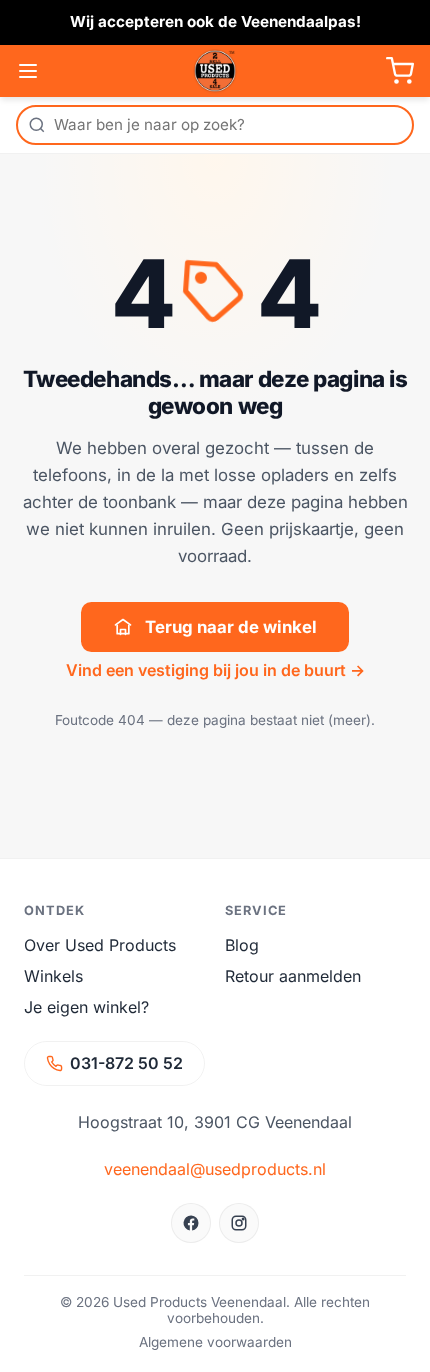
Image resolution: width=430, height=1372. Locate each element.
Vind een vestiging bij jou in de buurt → (215, 670)
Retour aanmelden (293, 976)
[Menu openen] (28, 71)
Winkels (53, 976)
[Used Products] (215, 71)
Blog (242, 945)
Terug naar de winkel (231, 627)
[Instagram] (239, 1223)
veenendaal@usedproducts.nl (215, 1169)
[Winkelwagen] (400, 71)
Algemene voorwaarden (215, 1342)
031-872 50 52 (126, 1063)
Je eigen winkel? (86, 1007)
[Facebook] (191, 1223)
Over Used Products (100, 945)
